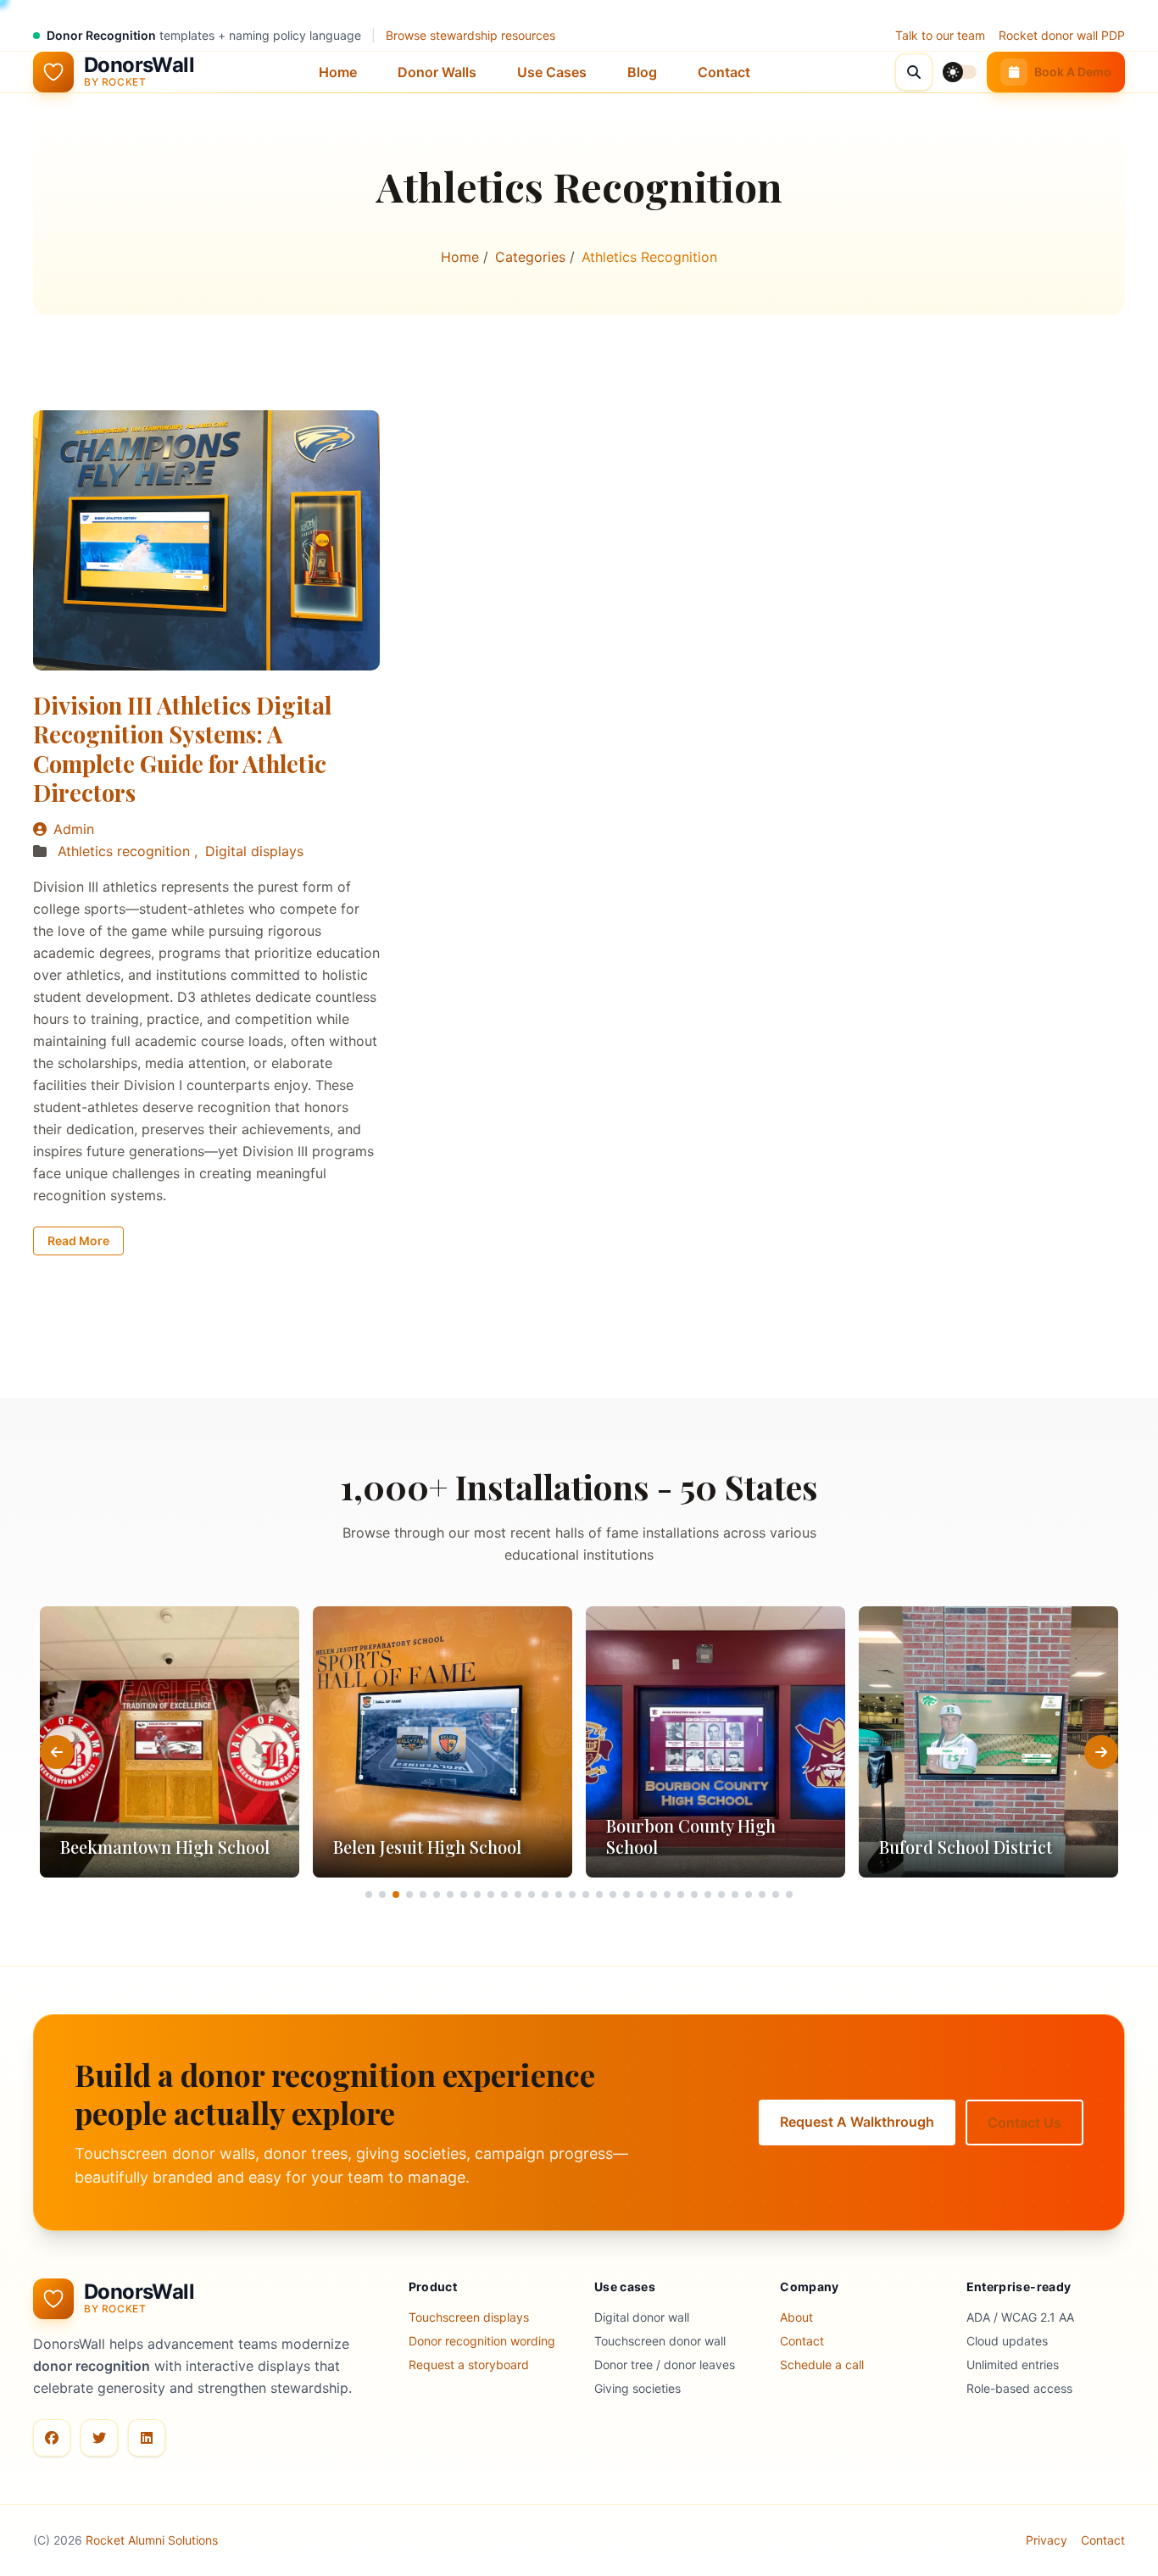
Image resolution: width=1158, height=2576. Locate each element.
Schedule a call (822, 2365)
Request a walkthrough (857, 2122)
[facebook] (52, 2438)
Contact (724, 72)
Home (338, 72)
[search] (914, 72)
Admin (74, 829)
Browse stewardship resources (470, 35)
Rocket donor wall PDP (1062, 35)
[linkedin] (147, 2438)
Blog (642, 72)
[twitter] (99, 2438)
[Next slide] (1101, 1752)
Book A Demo (1073, 72)
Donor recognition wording (482, 2341)
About (796, 2317)
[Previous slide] (57, 1752)
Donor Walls (437, 72)
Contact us (1024, 2123)
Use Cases (552, 72)
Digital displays (254, 851)
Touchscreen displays (469, 2317)
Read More (78, 1241)
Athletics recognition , (130, 851)
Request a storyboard (469, 2365)
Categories (532, 257)
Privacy (1047, 2540)
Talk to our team (940, 35)
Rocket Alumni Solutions (152, 2540)
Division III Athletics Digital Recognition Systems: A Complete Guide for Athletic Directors (182, 749)
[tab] (369, 1894)
